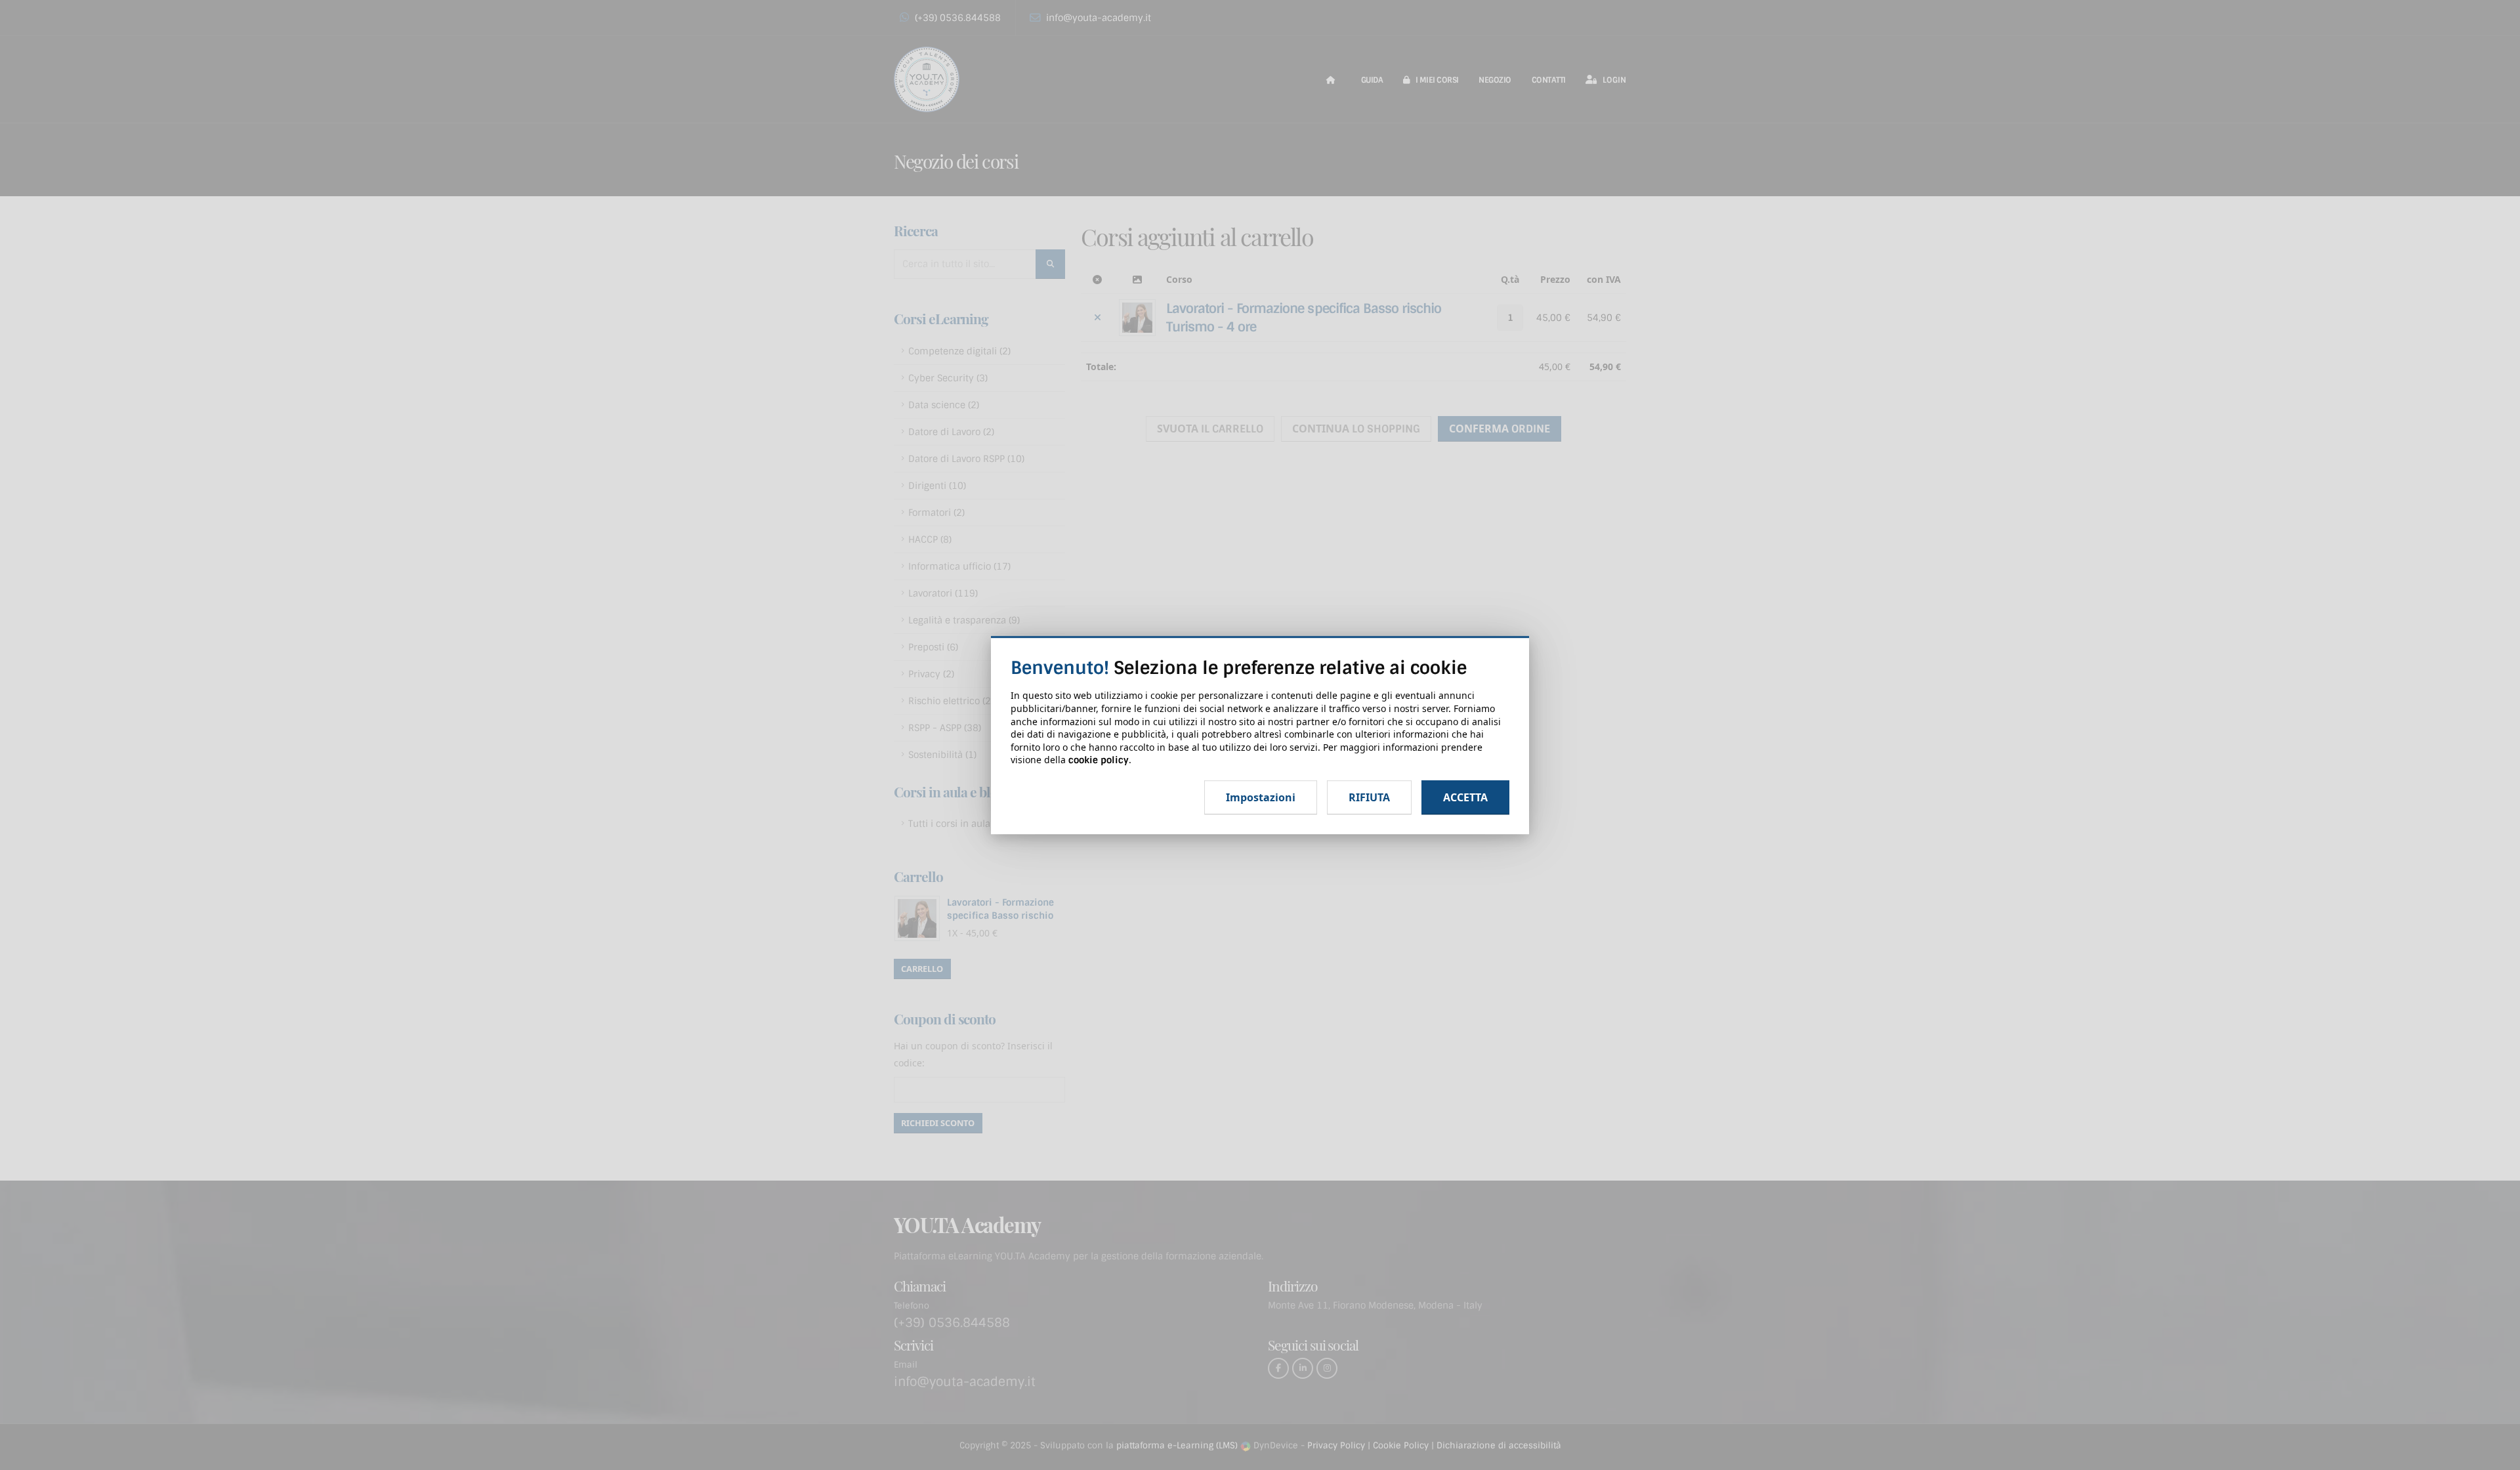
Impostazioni (1261, 797)
